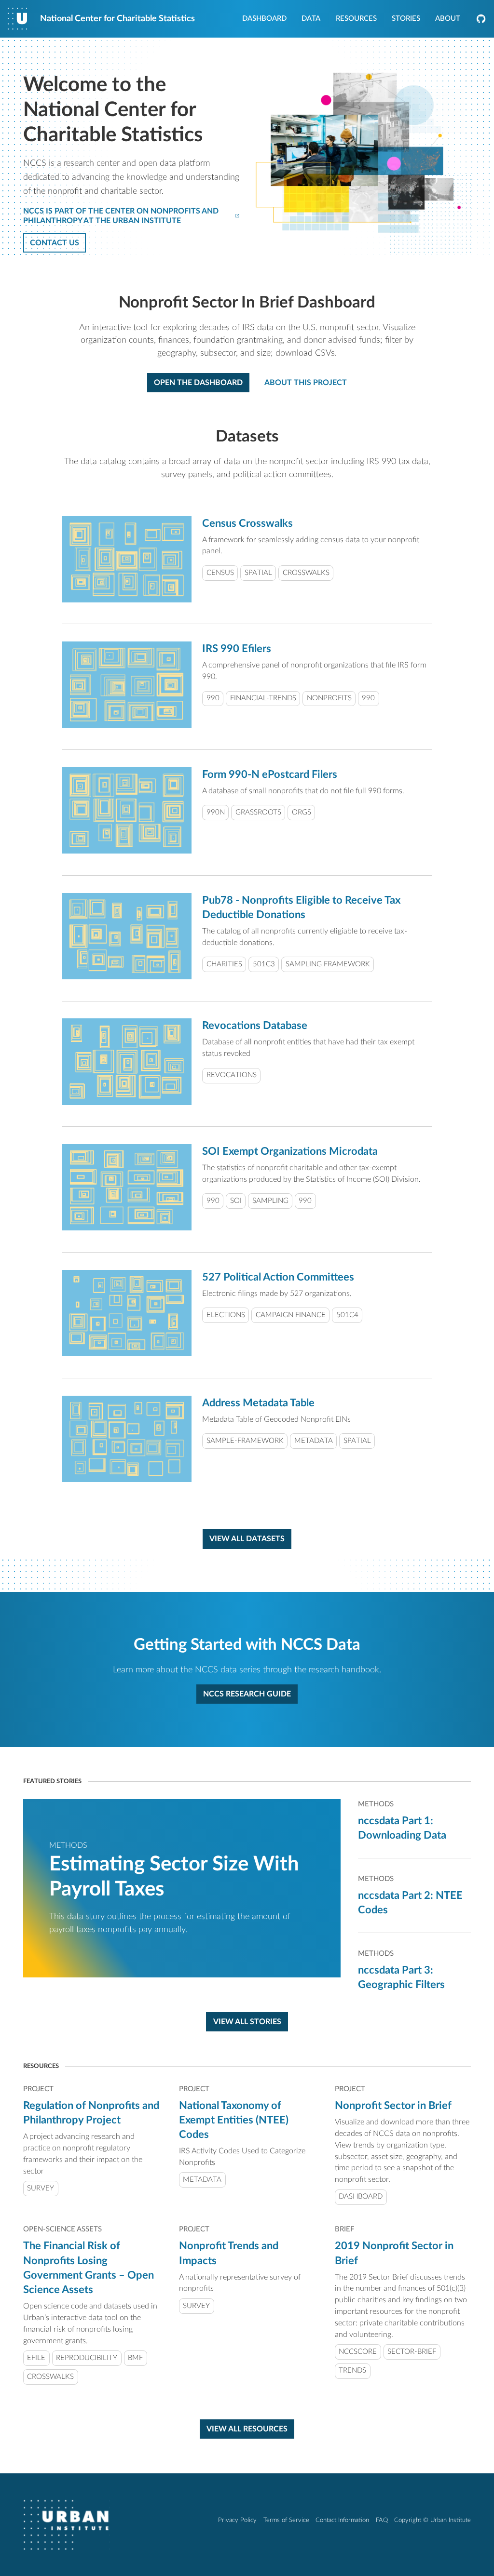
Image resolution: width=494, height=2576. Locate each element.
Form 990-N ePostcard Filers (270, 774)
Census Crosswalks (247, 523)
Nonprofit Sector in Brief (393, 2106)
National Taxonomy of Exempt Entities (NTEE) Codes (234, 2120)
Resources (356, 19)
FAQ (382, 2520)
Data (311, 19)
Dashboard (264, 19)
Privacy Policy (237, 2520)
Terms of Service (286, 2520)
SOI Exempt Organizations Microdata (290, 1151)
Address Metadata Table (258, 1403)
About (448, 19)
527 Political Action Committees (278, 1277)
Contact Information (342, 2520)
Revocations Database (255, 1026)
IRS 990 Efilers (237, 649)
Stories (406, 19)
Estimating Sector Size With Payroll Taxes (174, 1877)
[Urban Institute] (66, 2525)
